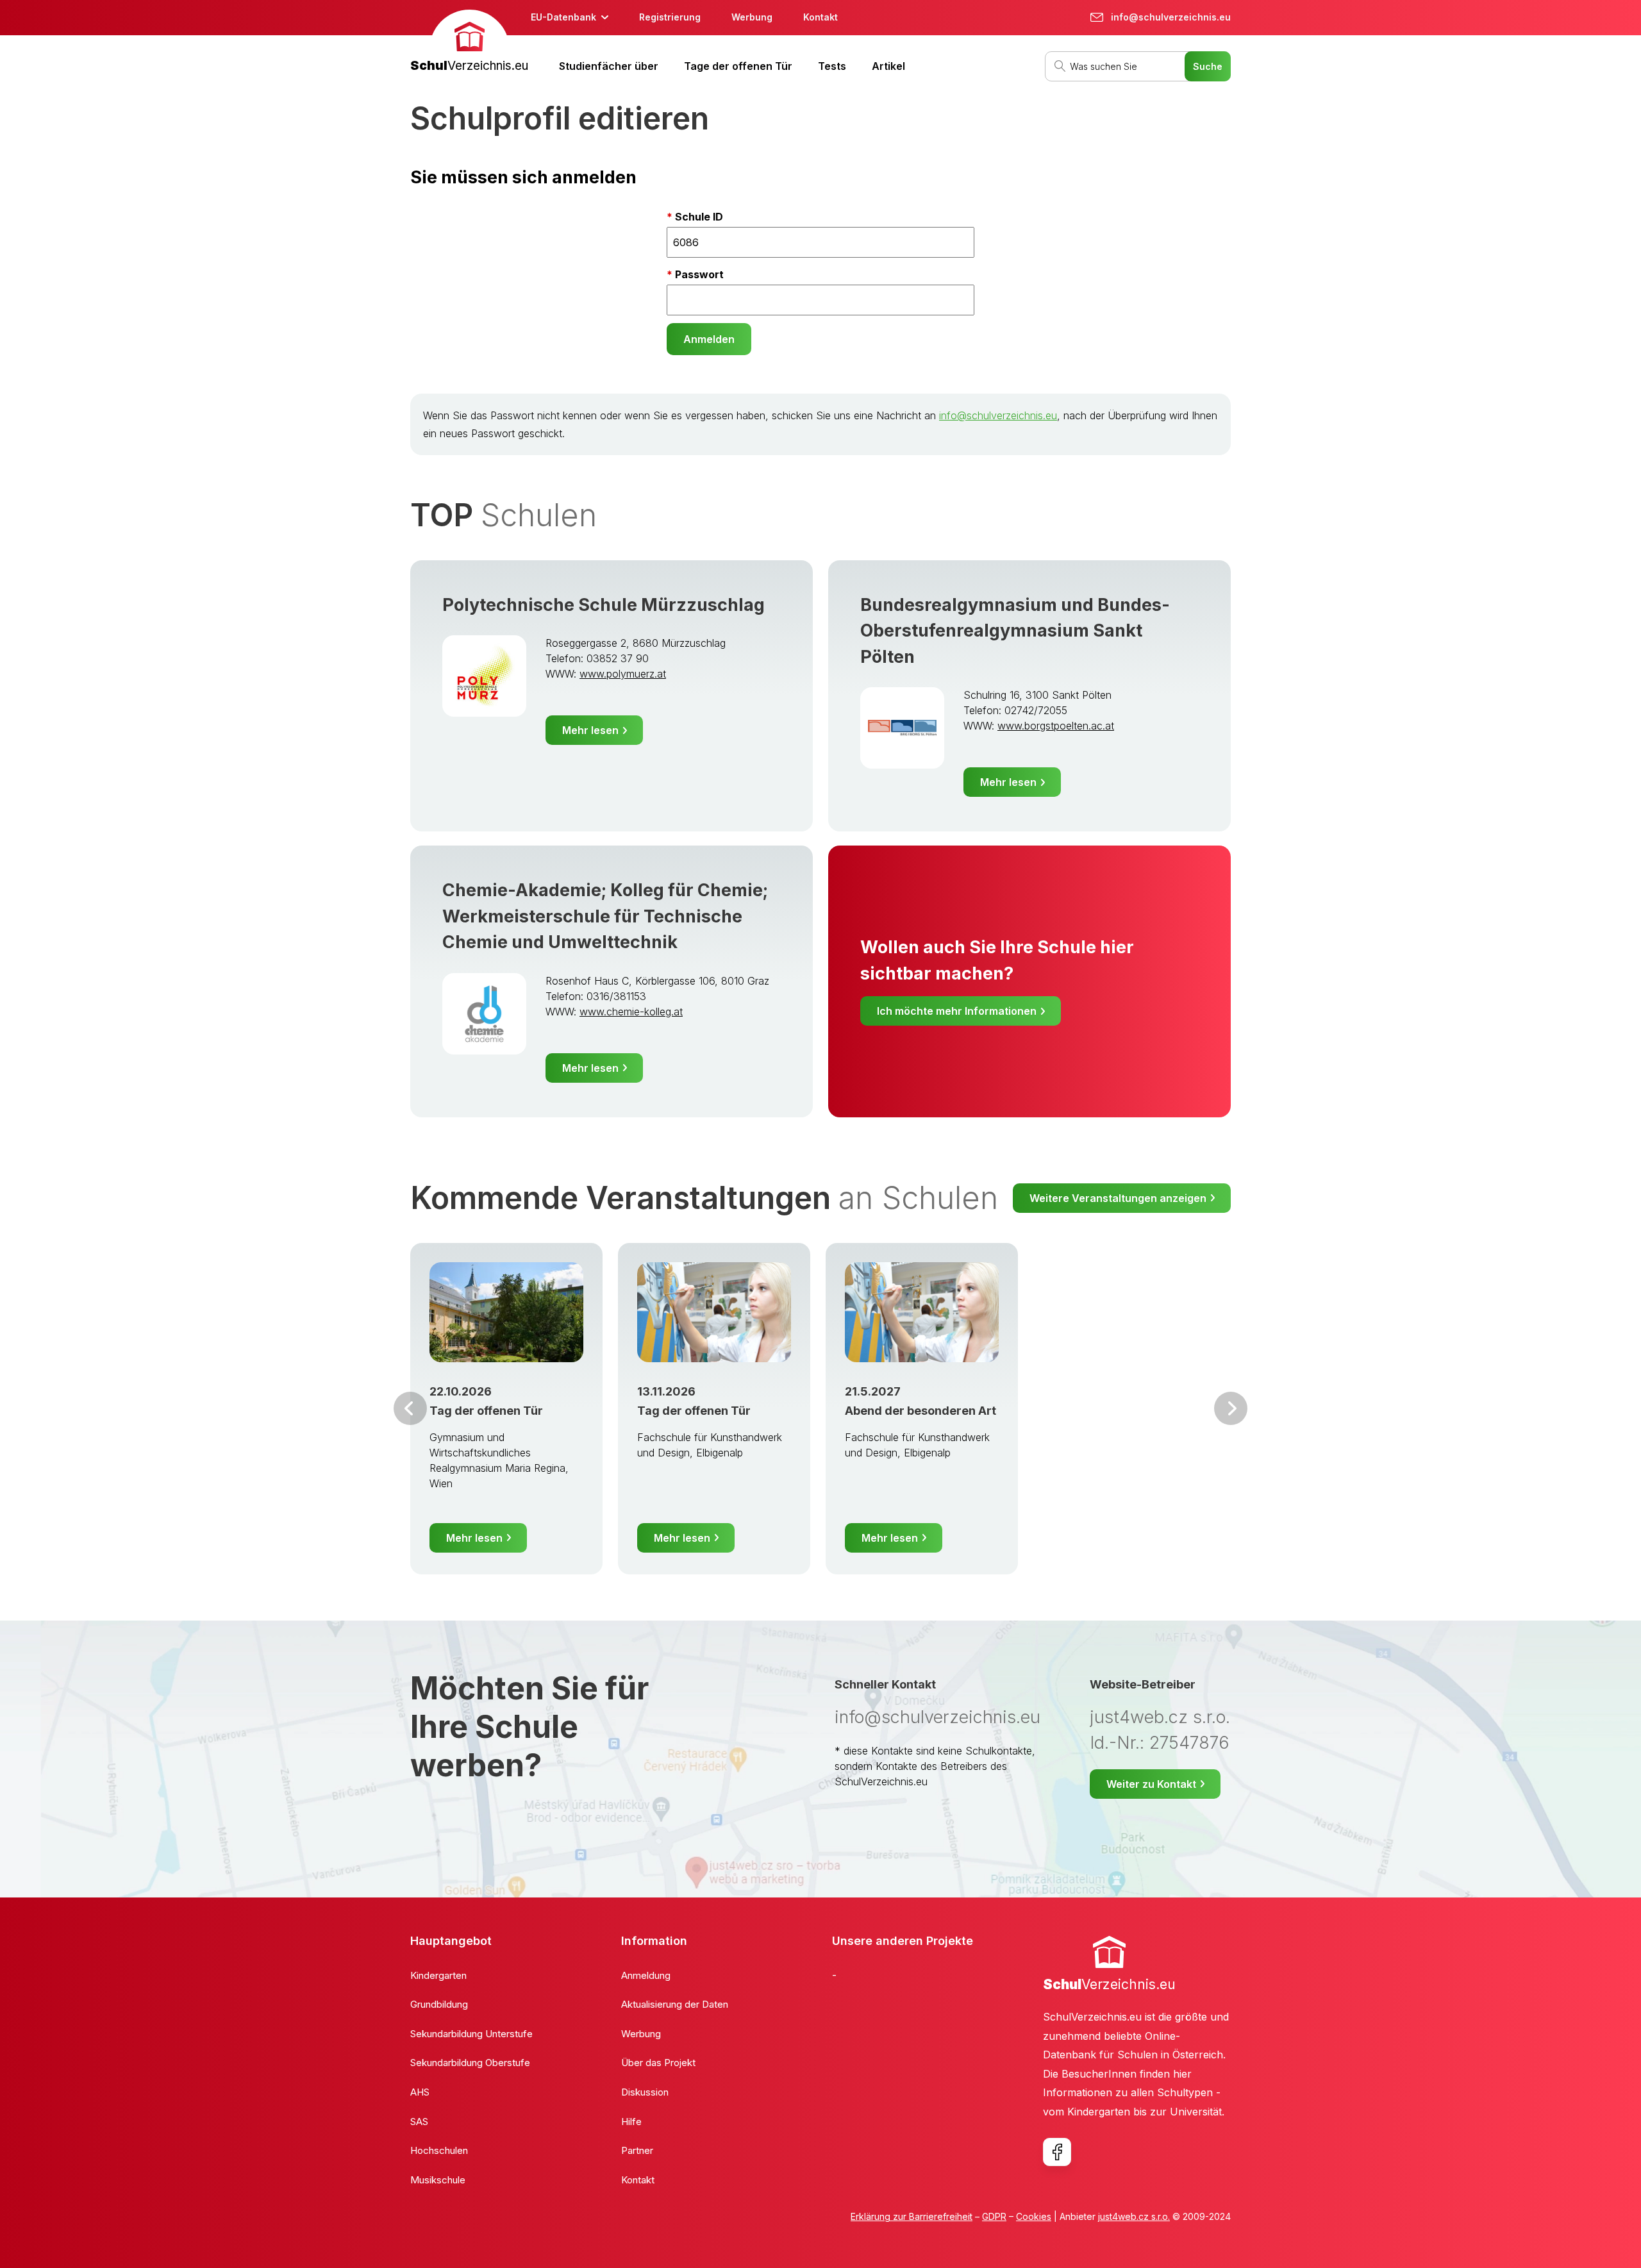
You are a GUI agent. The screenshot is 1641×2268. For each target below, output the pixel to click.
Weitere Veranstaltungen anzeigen (1118, 1198)
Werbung (752, 17)
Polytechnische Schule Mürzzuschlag (604, 605)
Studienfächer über (609, 66)
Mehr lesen (590, 730)
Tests (832, 66)
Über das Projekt (658, 2063)
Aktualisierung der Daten (675, 2004)
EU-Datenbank (563, 17)
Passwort (699, 274)
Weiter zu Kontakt (1151, 1784)
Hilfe (631, 2122)
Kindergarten (438, 1975)
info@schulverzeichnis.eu (998, 415)
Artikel (888, 66)
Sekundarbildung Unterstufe (471, 2034)
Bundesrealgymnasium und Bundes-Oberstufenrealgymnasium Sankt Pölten (1015, 631)
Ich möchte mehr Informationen (957, 1011)
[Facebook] (1057, 2152)
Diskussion (645, 2092)
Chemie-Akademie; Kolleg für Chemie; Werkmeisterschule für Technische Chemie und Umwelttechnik (605, 916)
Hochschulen (439, 2150)
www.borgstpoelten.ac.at (1056, 726)
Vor (410, 1408)
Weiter (1231, 1408)
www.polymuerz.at (623, 674)
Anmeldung (646, 1975)
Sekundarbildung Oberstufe (470, 2063)
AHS (420, 2092)
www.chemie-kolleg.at (631, 1012)
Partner (637, 2150)
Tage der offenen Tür (738, 66)
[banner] (469, 43)
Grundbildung (439, 2004)
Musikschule (438, 2180)
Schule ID (699, 217)
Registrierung (670, 17)
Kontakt (820, 17)
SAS (419, 2122)
